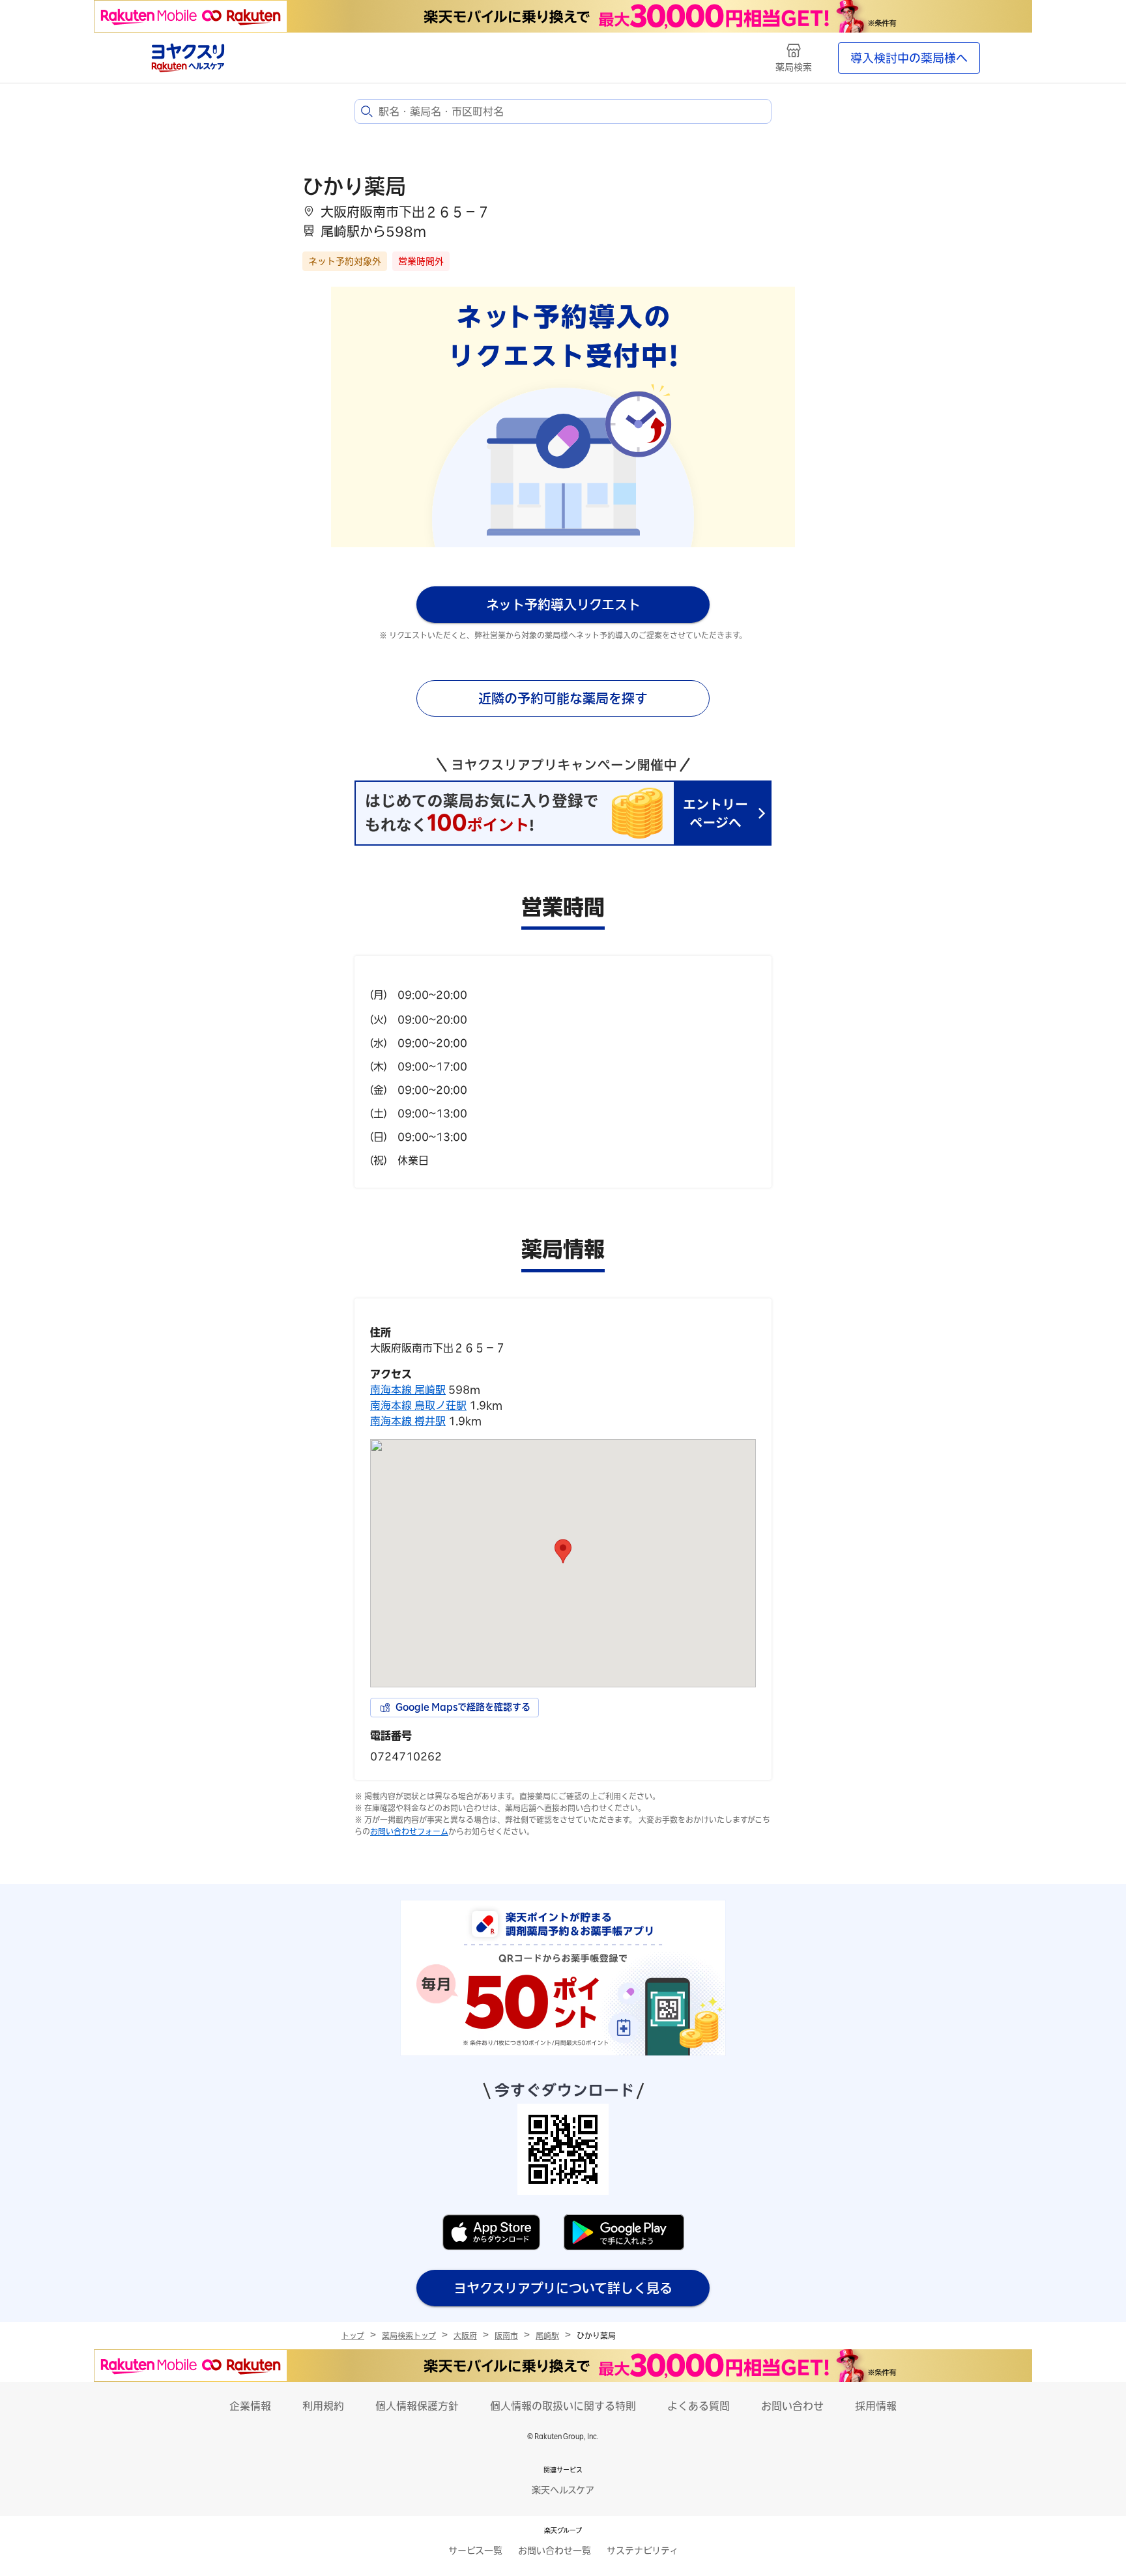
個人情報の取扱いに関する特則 (563, 2406)
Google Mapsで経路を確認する (463, 1707)
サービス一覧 (475, 2551)
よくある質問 (699, 2406)
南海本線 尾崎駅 (408, 1390)
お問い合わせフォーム (409, 1831)
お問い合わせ (792, 2406)
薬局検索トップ (409, 2336)
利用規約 (323, 2406)
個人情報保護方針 (417, 2406)
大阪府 (465, 2336)
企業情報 (250, 2406)
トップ (353, 2336)
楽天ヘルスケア (563, 2490)
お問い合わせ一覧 (555, 2551)
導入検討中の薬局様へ (909, 58)
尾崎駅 (547, 2336)
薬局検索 (794, 67)
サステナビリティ (642, 2551)
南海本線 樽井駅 (408, 1421)
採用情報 (876, 2406)
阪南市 (506, 2336)
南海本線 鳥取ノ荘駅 (418, 1405)
